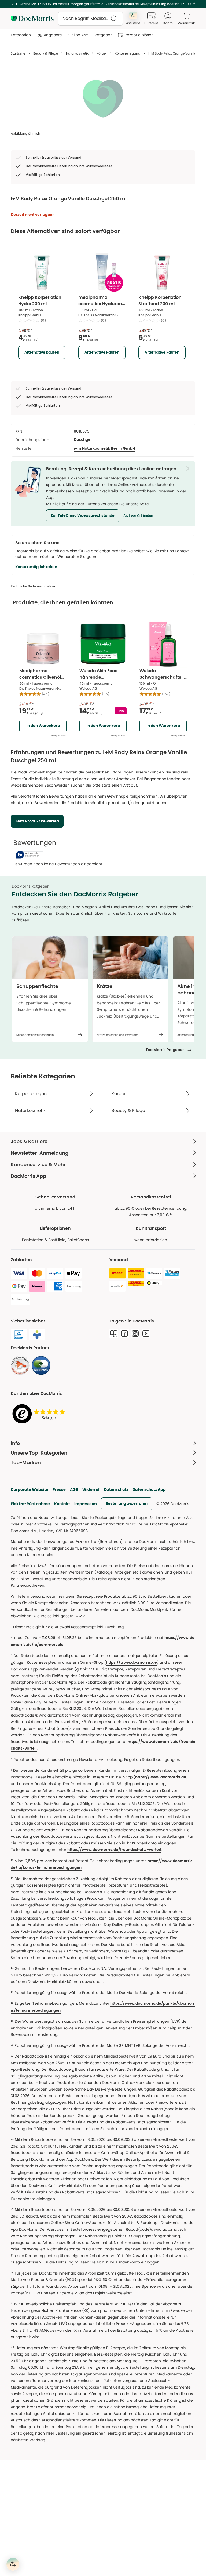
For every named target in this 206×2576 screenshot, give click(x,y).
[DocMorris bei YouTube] (146, 1334)
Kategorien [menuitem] (21, 35)
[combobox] (90, 19)
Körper (102, 53)
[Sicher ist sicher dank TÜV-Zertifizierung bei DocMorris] (19, 1335)
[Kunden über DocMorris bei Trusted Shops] (40, 1414)
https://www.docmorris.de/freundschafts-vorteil (114, 1850)
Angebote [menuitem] (53, 35)
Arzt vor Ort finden (138, 516)
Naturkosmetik (77, 53)
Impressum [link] (86, 1504)
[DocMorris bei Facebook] (124, 1334)
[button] (83, 516)
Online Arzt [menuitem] (78, 35)
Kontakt (62, 1504)
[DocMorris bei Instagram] (135, 1334)
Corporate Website (30, 1489)
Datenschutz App (149, 1489)
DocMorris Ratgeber (165, 1050)
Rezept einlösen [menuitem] (139, 35)
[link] (20, 1365)
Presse (59, 1489)
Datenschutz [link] (116, 1489)
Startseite (18, 53)
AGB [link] (74, 1489)
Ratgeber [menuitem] (103, 35)
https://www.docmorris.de (131, 1663)
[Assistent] (13, 2564)
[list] (103, 98)
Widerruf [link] (91, 1489)
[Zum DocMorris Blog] (114, 1334)
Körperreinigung (128, 53)
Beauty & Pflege (46, 53)
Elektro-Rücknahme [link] (30, 1504)
